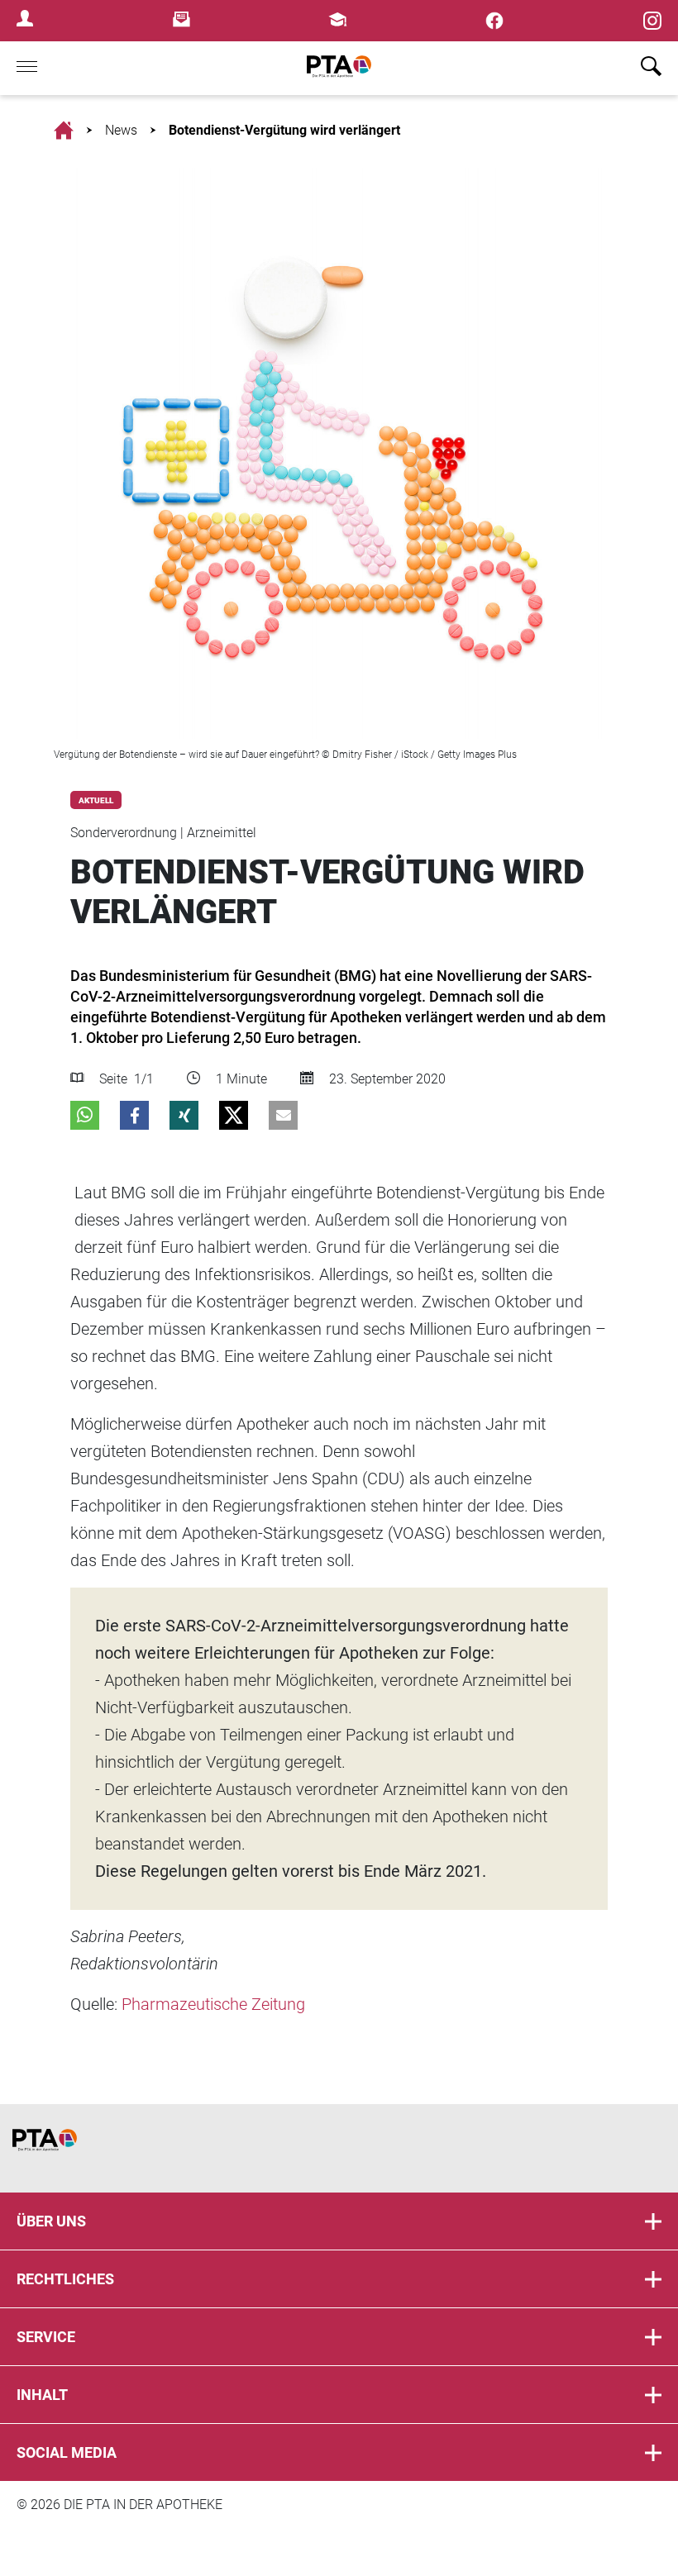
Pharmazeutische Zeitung (213, 2004)
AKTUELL (96, 800)
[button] (85, 1115)
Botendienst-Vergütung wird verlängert (284, 130)
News (121, 130)
